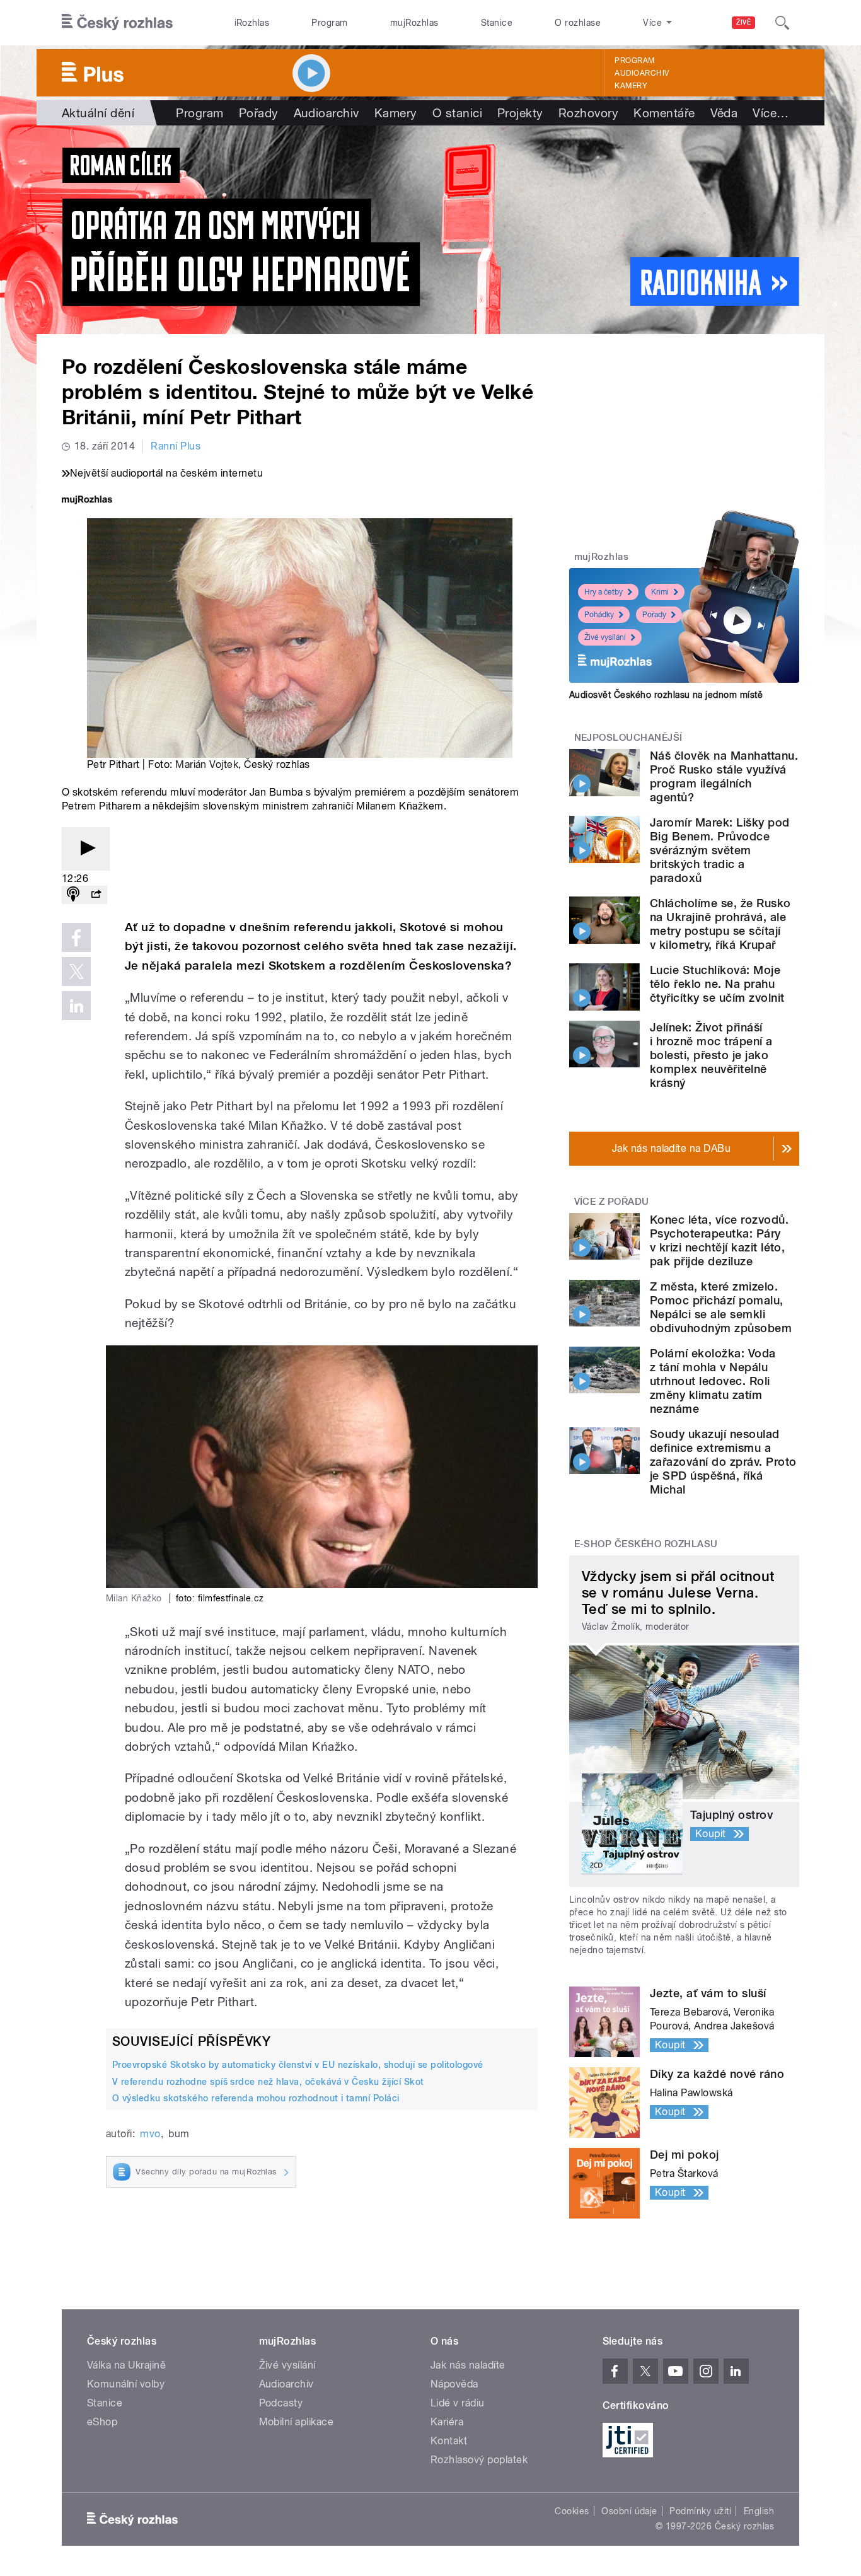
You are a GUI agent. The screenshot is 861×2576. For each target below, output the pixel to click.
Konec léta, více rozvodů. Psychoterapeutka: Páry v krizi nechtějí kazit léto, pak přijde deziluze (719, 1240)
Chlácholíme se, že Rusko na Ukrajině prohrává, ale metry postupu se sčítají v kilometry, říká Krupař (720, 924)
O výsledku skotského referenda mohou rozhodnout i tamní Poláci (256, 2098)
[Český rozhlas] (117, 23)
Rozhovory (588, 113)
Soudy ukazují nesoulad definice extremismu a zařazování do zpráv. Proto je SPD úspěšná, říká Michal (723, 1462)
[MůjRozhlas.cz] (87, 501)
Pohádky (599, 615)
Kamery (631, 86)
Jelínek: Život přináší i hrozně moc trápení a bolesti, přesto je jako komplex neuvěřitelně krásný (711, 1055)
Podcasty (281, 2403)
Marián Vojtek (207, 764)
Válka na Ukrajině (126, 2365)
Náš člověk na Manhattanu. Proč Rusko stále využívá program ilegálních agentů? (724, 776)
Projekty (520, 113)
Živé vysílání (605, 637)
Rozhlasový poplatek (479, 2460)
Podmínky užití (700, 2511)
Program (329, 23)
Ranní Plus (176, 446)
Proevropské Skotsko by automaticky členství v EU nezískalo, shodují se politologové (298, 2065)
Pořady (259, 113)
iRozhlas (252, 23)
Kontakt (449, 2441)
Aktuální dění (98, 113)
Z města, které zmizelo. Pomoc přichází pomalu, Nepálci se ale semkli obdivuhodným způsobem (721, 1307)
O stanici (457, 113)
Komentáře (664, 113)
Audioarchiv (642, 73)
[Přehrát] (86, 849)
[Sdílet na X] (76, 972)
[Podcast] (73, 895)
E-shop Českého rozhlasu (646, 1544)
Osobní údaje (629, 2511)
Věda (724, 113)
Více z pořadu (612, 1202)
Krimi (660, 592)
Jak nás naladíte (468, 2365)
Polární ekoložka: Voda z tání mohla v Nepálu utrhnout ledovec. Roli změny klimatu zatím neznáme (713, 1381)
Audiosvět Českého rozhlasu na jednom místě (666, 695)
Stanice (497, 23)
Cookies (572, 2511)
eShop (102, 2422)
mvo (150, 2134)
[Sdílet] (96, 895)
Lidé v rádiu (458, 2403)
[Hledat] (782, 23)
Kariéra (447, 2422)
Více (771, 113)
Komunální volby (126, 2384)
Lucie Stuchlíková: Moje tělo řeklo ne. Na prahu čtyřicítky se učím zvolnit (717, 984)
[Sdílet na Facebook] (76, 937)
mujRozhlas (414, 23)
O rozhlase (578, 23)
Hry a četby (604, 592)
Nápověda (454, 2384)
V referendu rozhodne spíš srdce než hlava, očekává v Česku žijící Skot (268, 2082)
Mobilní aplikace (297, 2422)
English (759, 2511)
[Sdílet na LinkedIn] (76, 1006)
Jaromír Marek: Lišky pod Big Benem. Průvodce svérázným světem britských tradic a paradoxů (720, 850)
